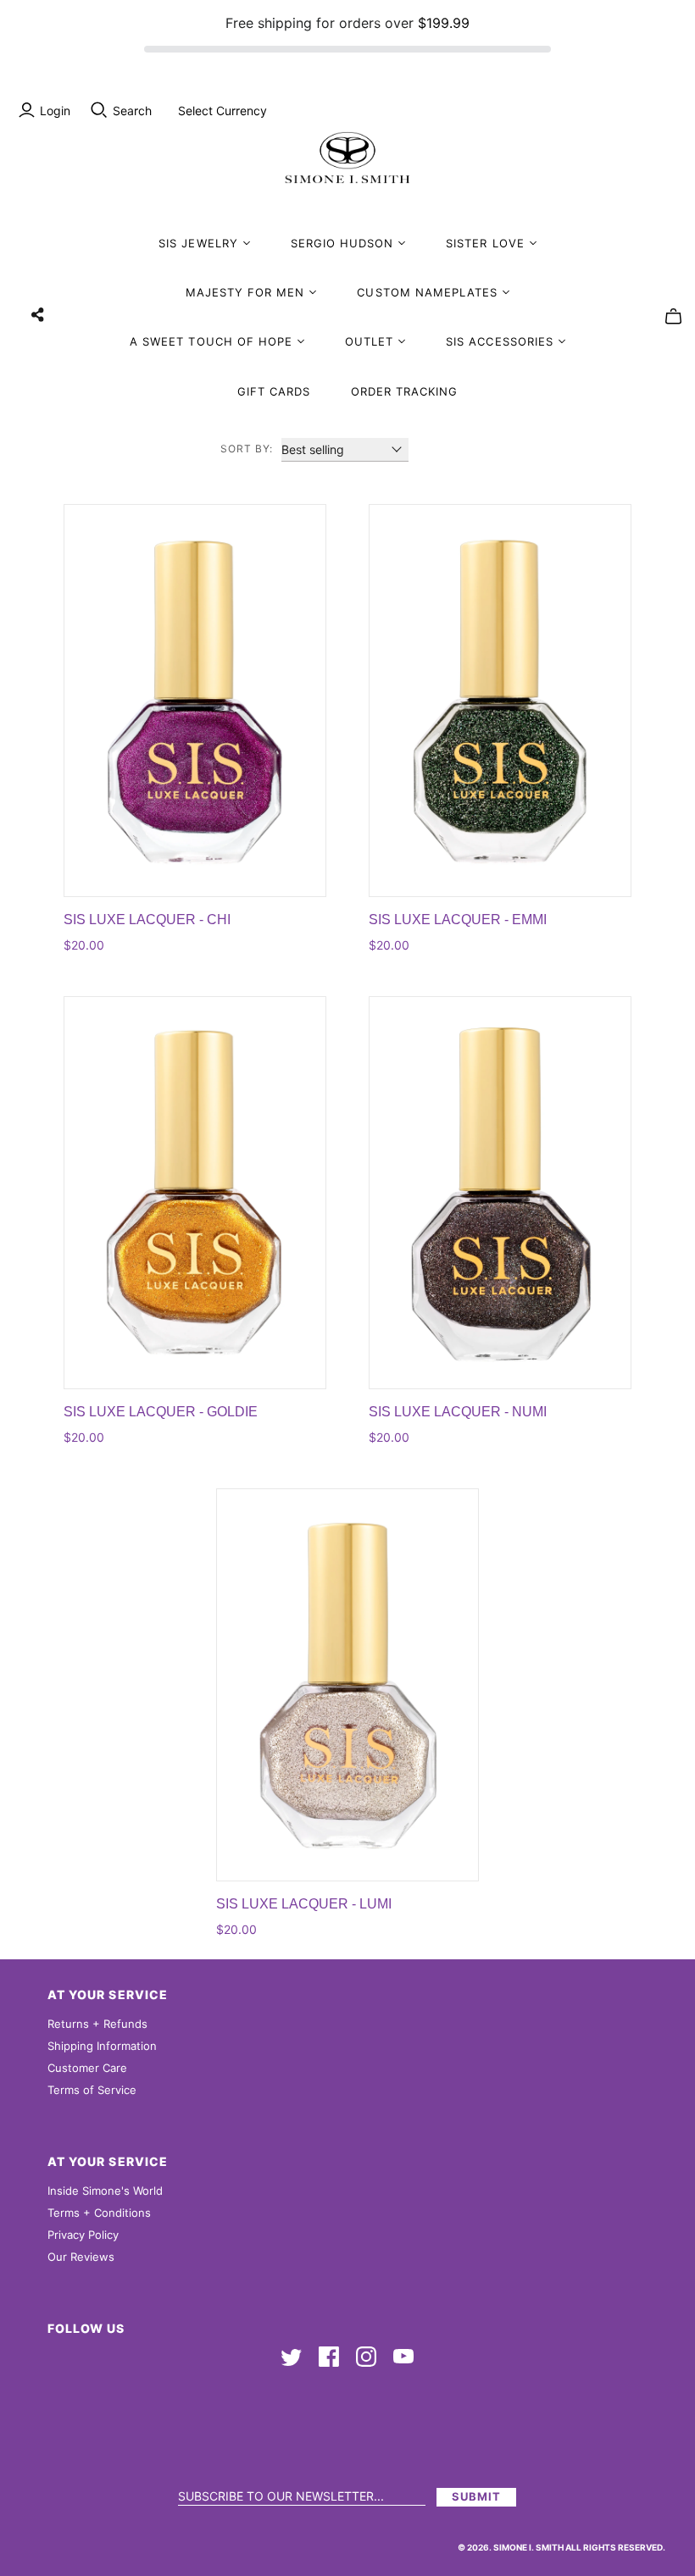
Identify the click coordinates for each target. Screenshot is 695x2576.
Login (55, 111)
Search (132, 111)
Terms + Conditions (99, 2213)
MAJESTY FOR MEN (245, 292)
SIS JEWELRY (198, 243)
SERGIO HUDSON (342, 243)
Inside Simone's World (105, 2191)
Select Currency (222, 111)
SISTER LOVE (485, 243)
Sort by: (247, 449)
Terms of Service (92, 2090)
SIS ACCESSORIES (500, 341)
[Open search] (99, 110)
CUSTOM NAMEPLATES (427, 292)
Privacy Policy (83, 2235)
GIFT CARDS (274, 391)
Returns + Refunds (97, 2024)
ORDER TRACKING (405, 391)
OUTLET (369, 341)
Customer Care (87, 2068)
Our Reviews (81, 2257)
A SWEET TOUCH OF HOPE (211, 341)
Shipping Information (102, 2046)
